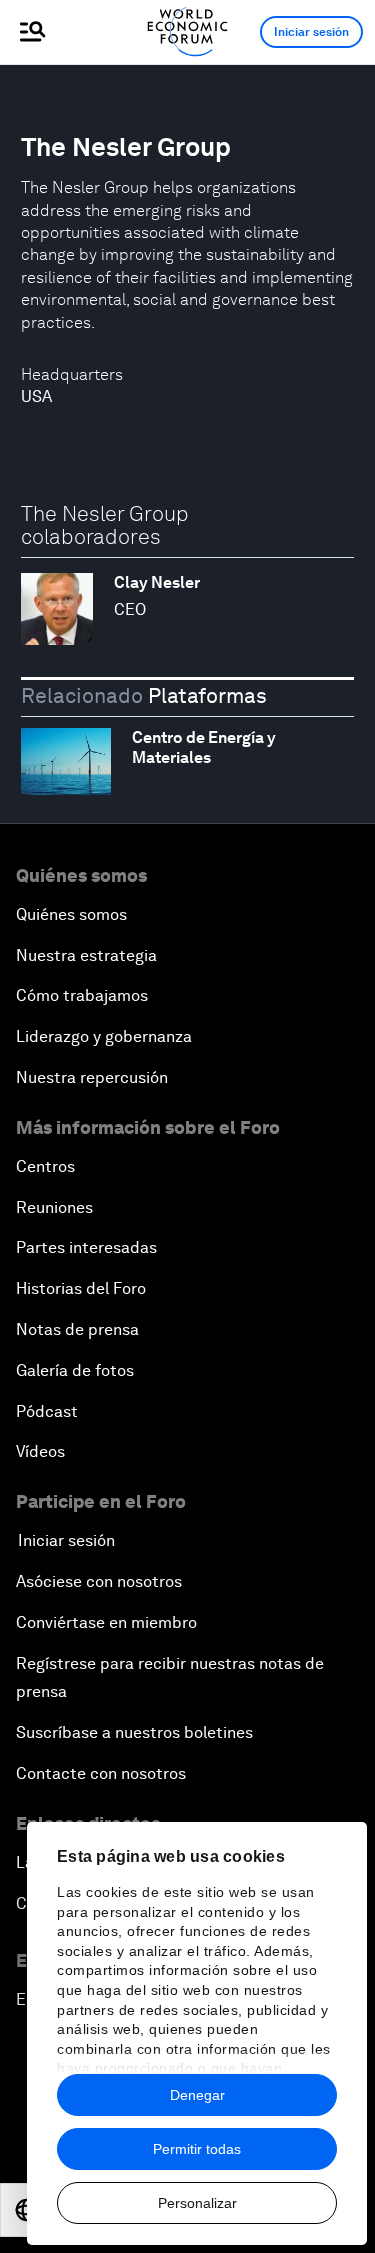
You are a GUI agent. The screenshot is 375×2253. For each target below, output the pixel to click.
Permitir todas (197, 2149)
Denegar (197, 2095)
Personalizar (197, 2203)
